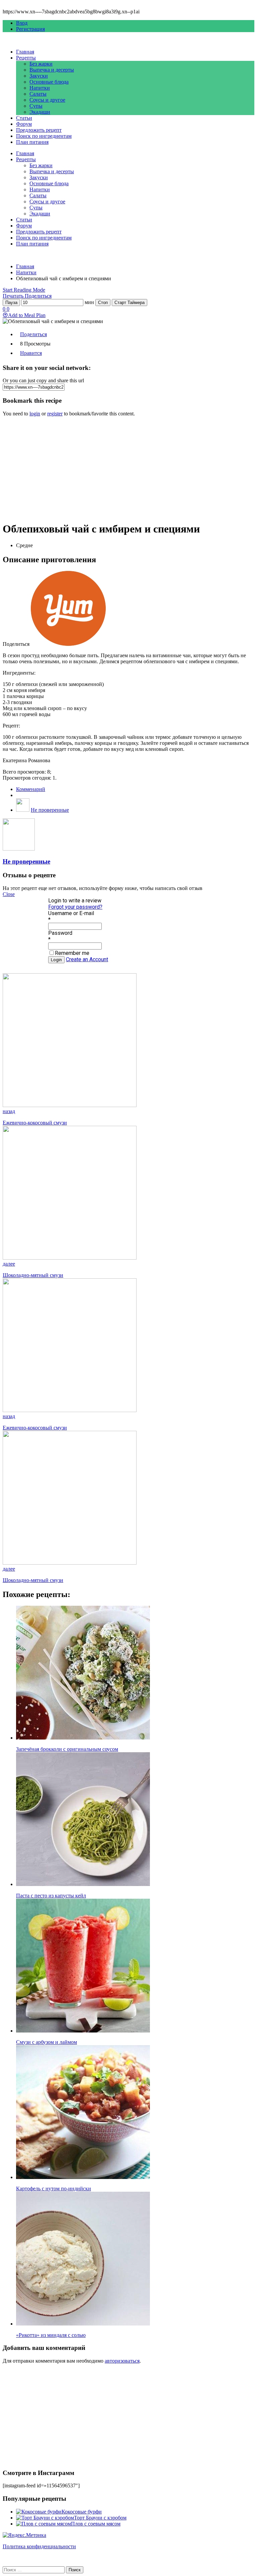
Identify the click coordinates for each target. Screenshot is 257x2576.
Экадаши (40, 112)
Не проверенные (50, 810)
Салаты (38, 94)
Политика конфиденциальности (39, 2546)
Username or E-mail (71, 913)
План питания (32, 142)
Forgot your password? (75, 907)
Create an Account (87, 959)
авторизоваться (122, 2361)
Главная (25, 52)
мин (89, 302)
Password (60, 933)
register (55, 414)
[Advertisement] (128, 469)
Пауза (11, 303)
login (35, 414)
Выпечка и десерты (52, 70)
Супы (36, 106)
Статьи (24, 118)
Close (9, 894)
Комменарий (31, 789)
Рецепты (26, 58)
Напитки (40, 88)
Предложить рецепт (39, 130)
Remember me (72, 953)
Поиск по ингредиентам (44, 136)
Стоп (103, 303)
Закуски (39, 76)
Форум (24, 124)
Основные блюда (49, 82)
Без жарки (41, 64)
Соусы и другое (47, 100)
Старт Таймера (130, 303)
